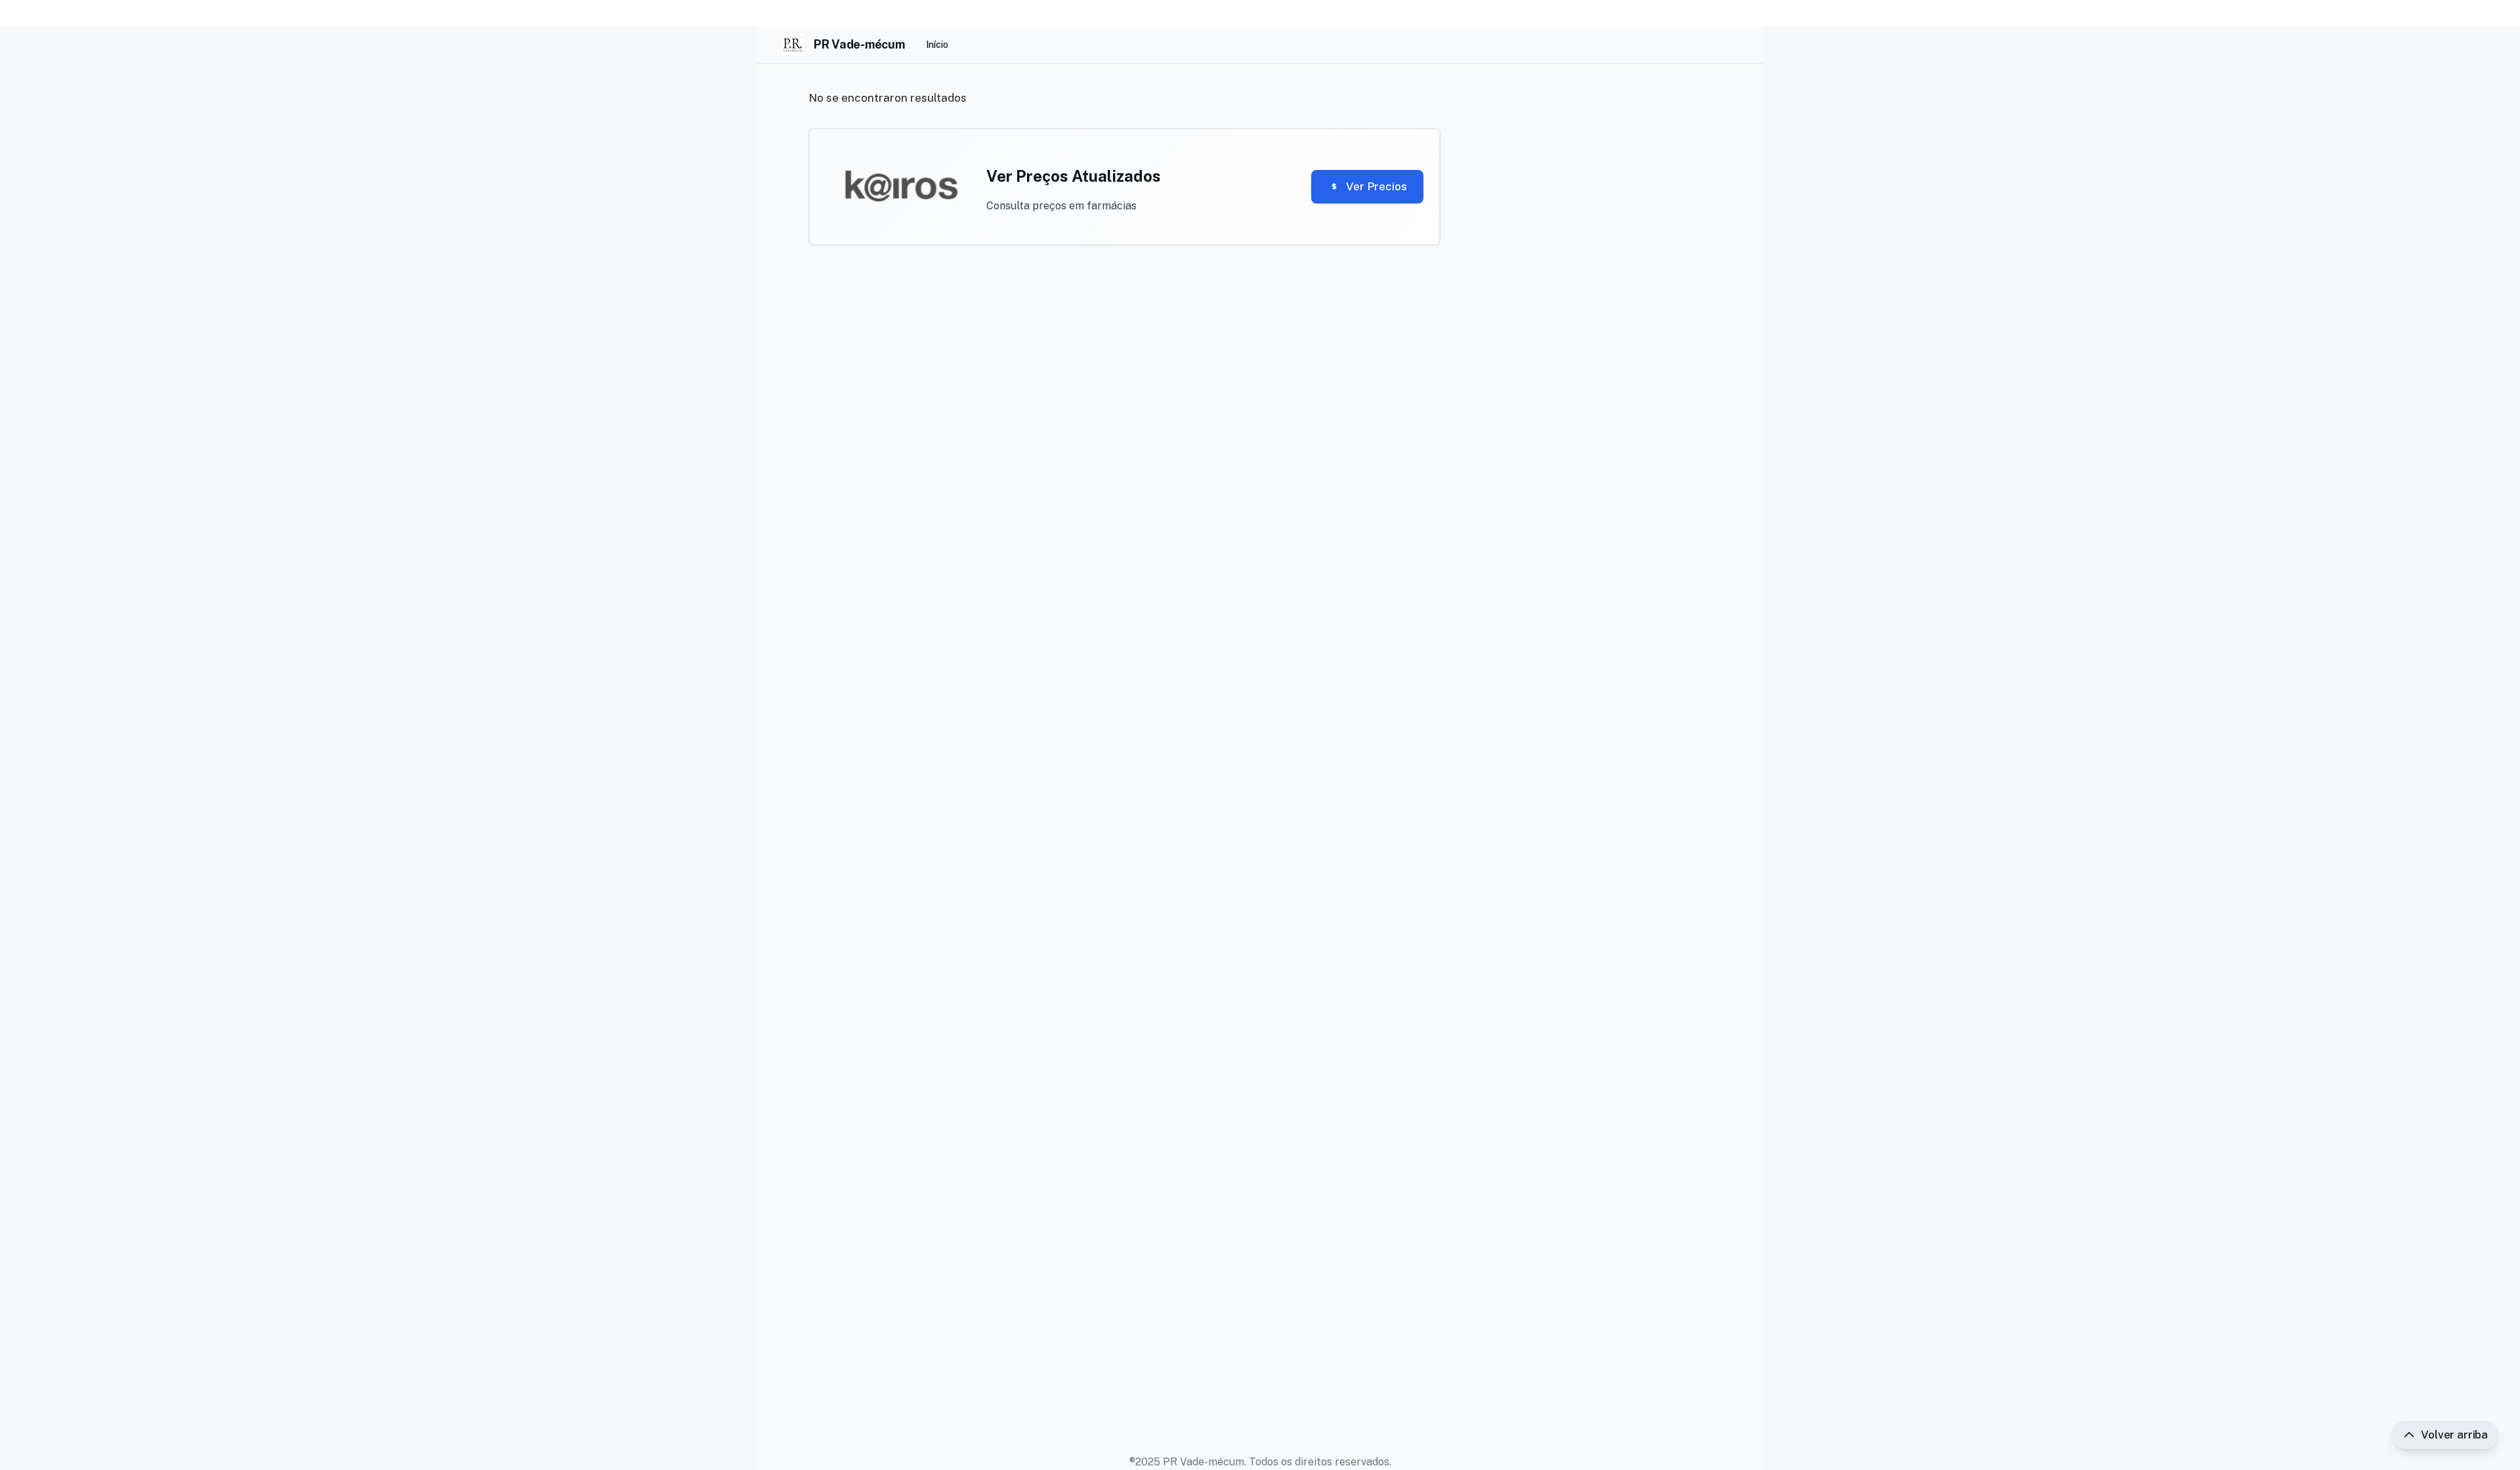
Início (937, 45)
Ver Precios (1376, 186)
